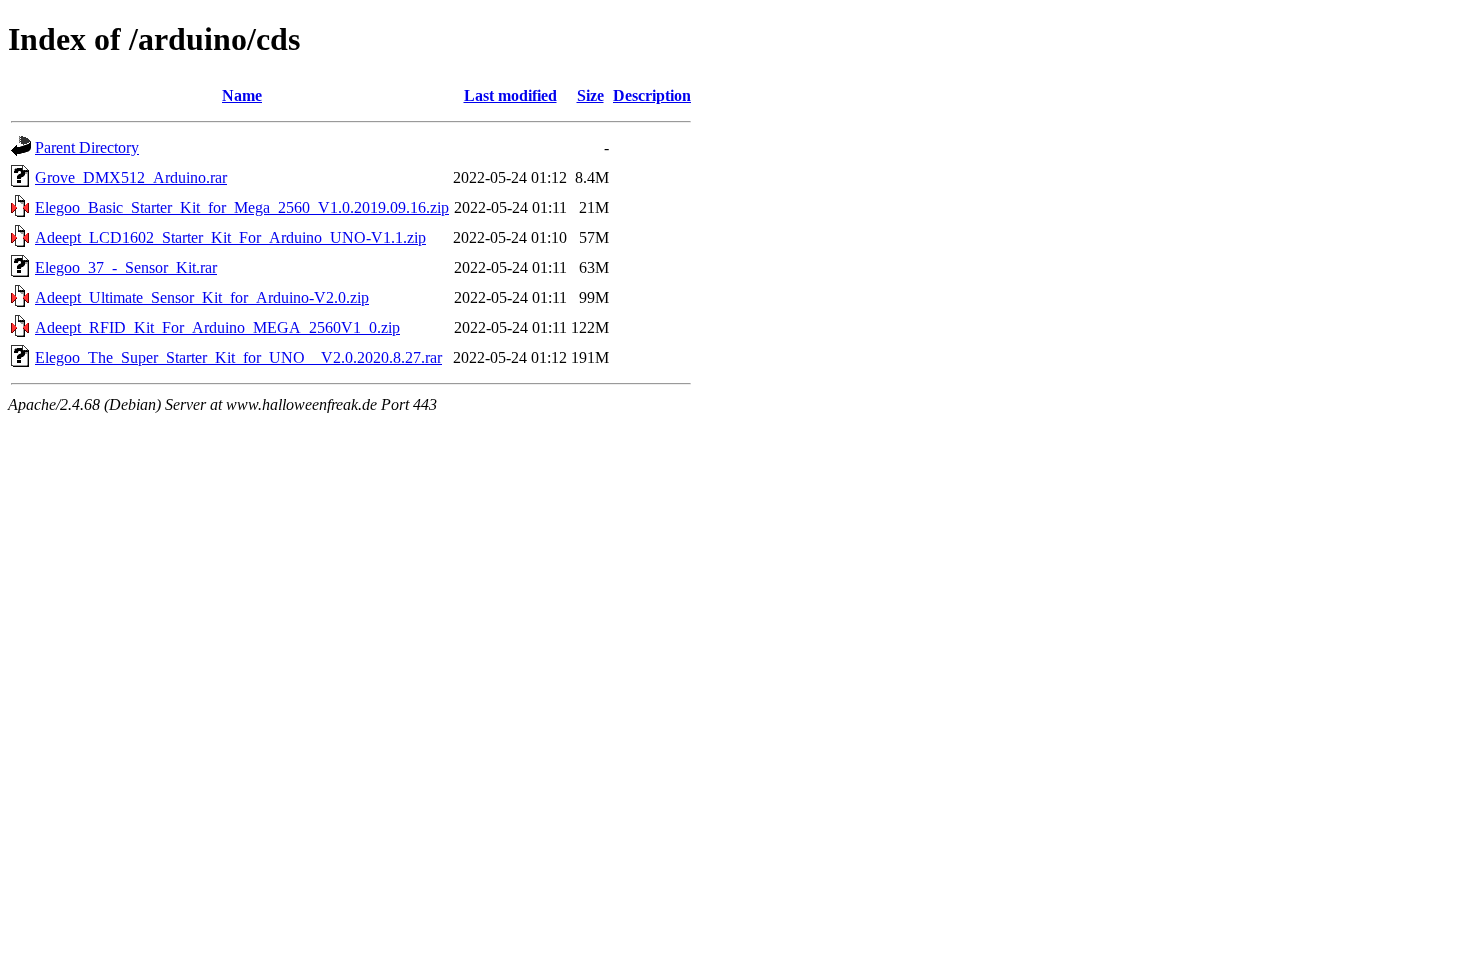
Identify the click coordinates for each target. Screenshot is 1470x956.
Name (242, 95)
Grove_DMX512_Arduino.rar (131, 177)
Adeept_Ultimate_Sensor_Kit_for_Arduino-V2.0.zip (202, 297)
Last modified (510, 95)
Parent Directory (87, 147)
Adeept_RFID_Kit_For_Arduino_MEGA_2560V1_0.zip (217, 327)
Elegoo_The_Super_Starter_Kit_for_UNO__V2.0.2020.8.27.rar (238, 357)
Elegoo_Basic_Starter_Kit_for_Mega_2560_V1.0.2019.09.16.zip (242, 207)
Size (590, 95)
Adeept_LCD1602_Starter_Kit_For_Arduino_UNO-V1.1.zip (230, 237)
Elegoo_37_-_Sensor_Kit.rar (126, 267)
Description (652, 95)
